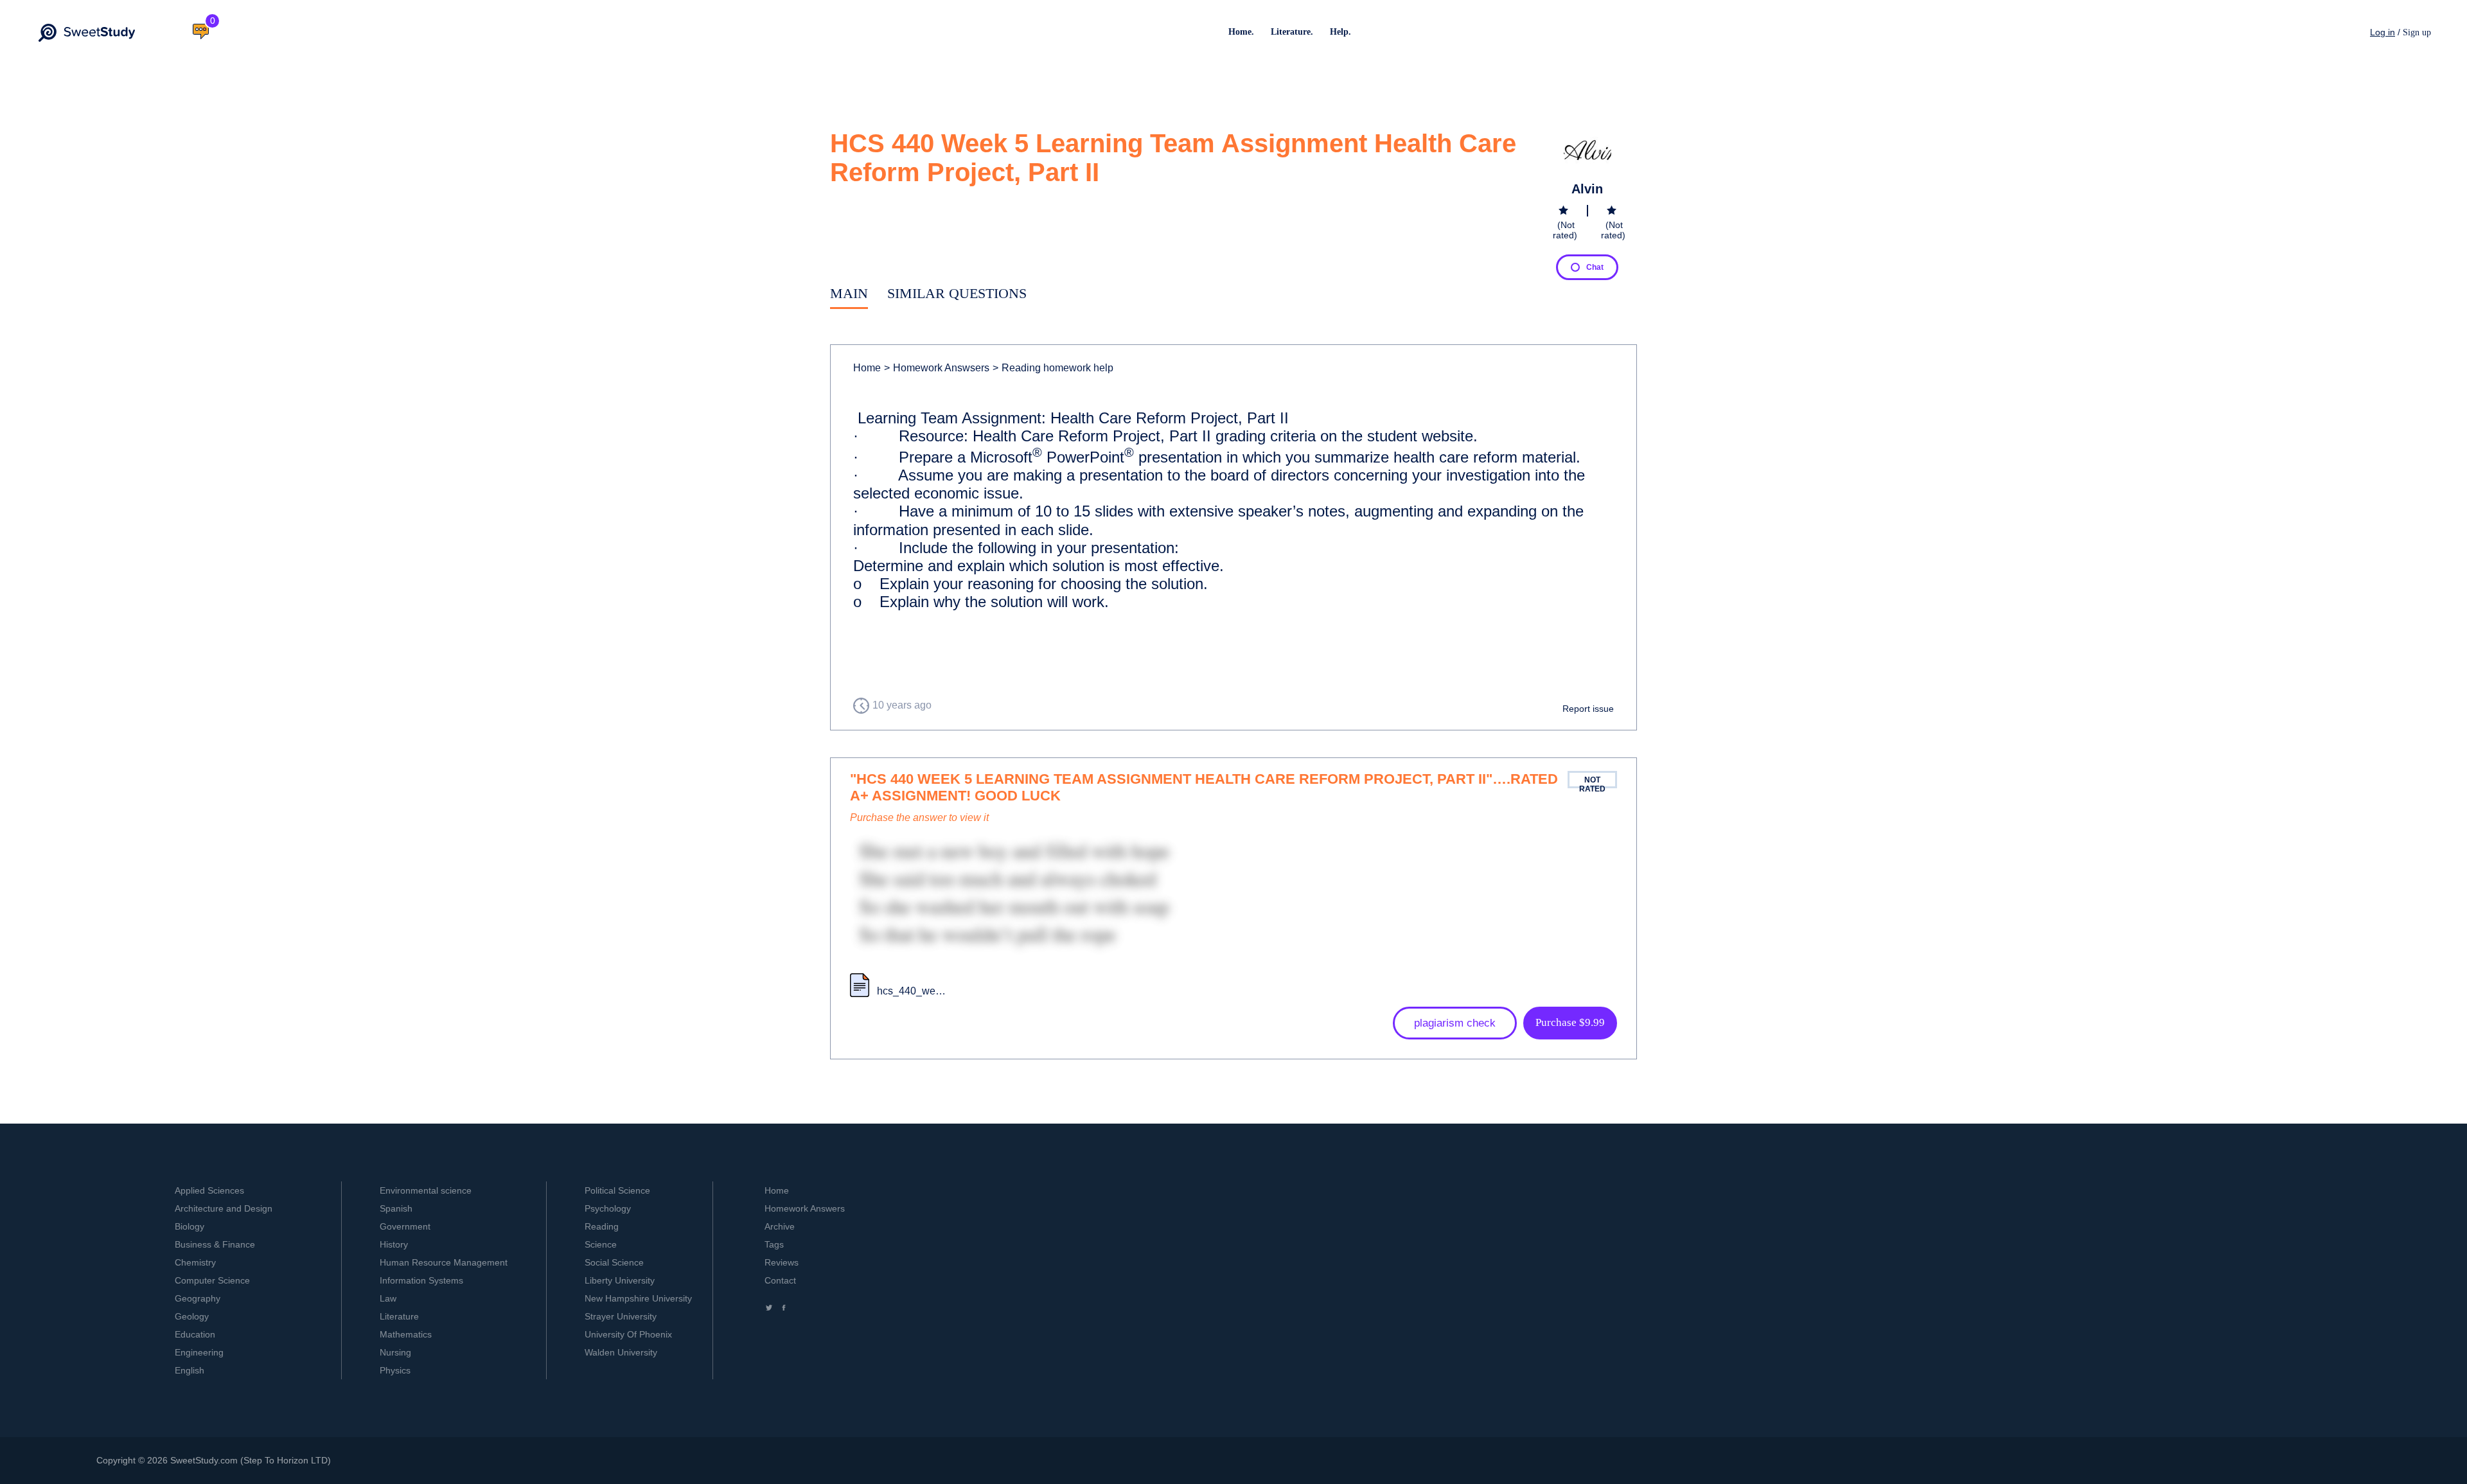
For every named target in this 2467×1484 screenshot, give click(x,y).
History (394, 1244)
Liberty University (620, 1280)
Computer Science (212, 1280)
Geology (192, 1316)
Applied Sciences (209, 1190)
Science (601, 1244)
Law (388, 1298)
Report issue (1588, 709)
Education (195, 1334)
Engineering (199, 1352)
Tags (774, 1244)
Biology (190, 1226)
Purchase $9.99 (1570, 1022)
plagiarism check (1455, 1023)
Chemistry (195, 1262)
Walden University (621, 1352)
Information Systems (421, 1280)
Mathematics (406, 1334)
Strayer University (621, 1316)
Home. (1241, 32)
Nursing (395, 1352)
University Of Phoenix (628, 1334)
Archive (780, 1226)
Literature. (1292, 32)
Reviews (782, 1262)
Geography (198, 1298)
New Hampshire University (638, 1298)
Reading (602, 1226)
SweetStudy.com (204, 1460)
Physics (395, 1370)
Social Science (614, 1262)
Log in (2383, 32)
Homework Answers (805, 1208)
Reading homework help (1053, 368)
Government (405, 1226)
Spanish (396, 1208)
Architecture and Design (224, 1208)
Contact (780, 1280)
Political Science (617, 1190)
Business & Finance (215, 1244)
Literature (399, 1316)
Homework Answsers (937, 368)
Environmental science (426, 1190)
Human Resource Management (444, 1262)
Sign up (2417, 32)
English (190, 1370)
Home (867, 368)
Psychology (608, 1208)
